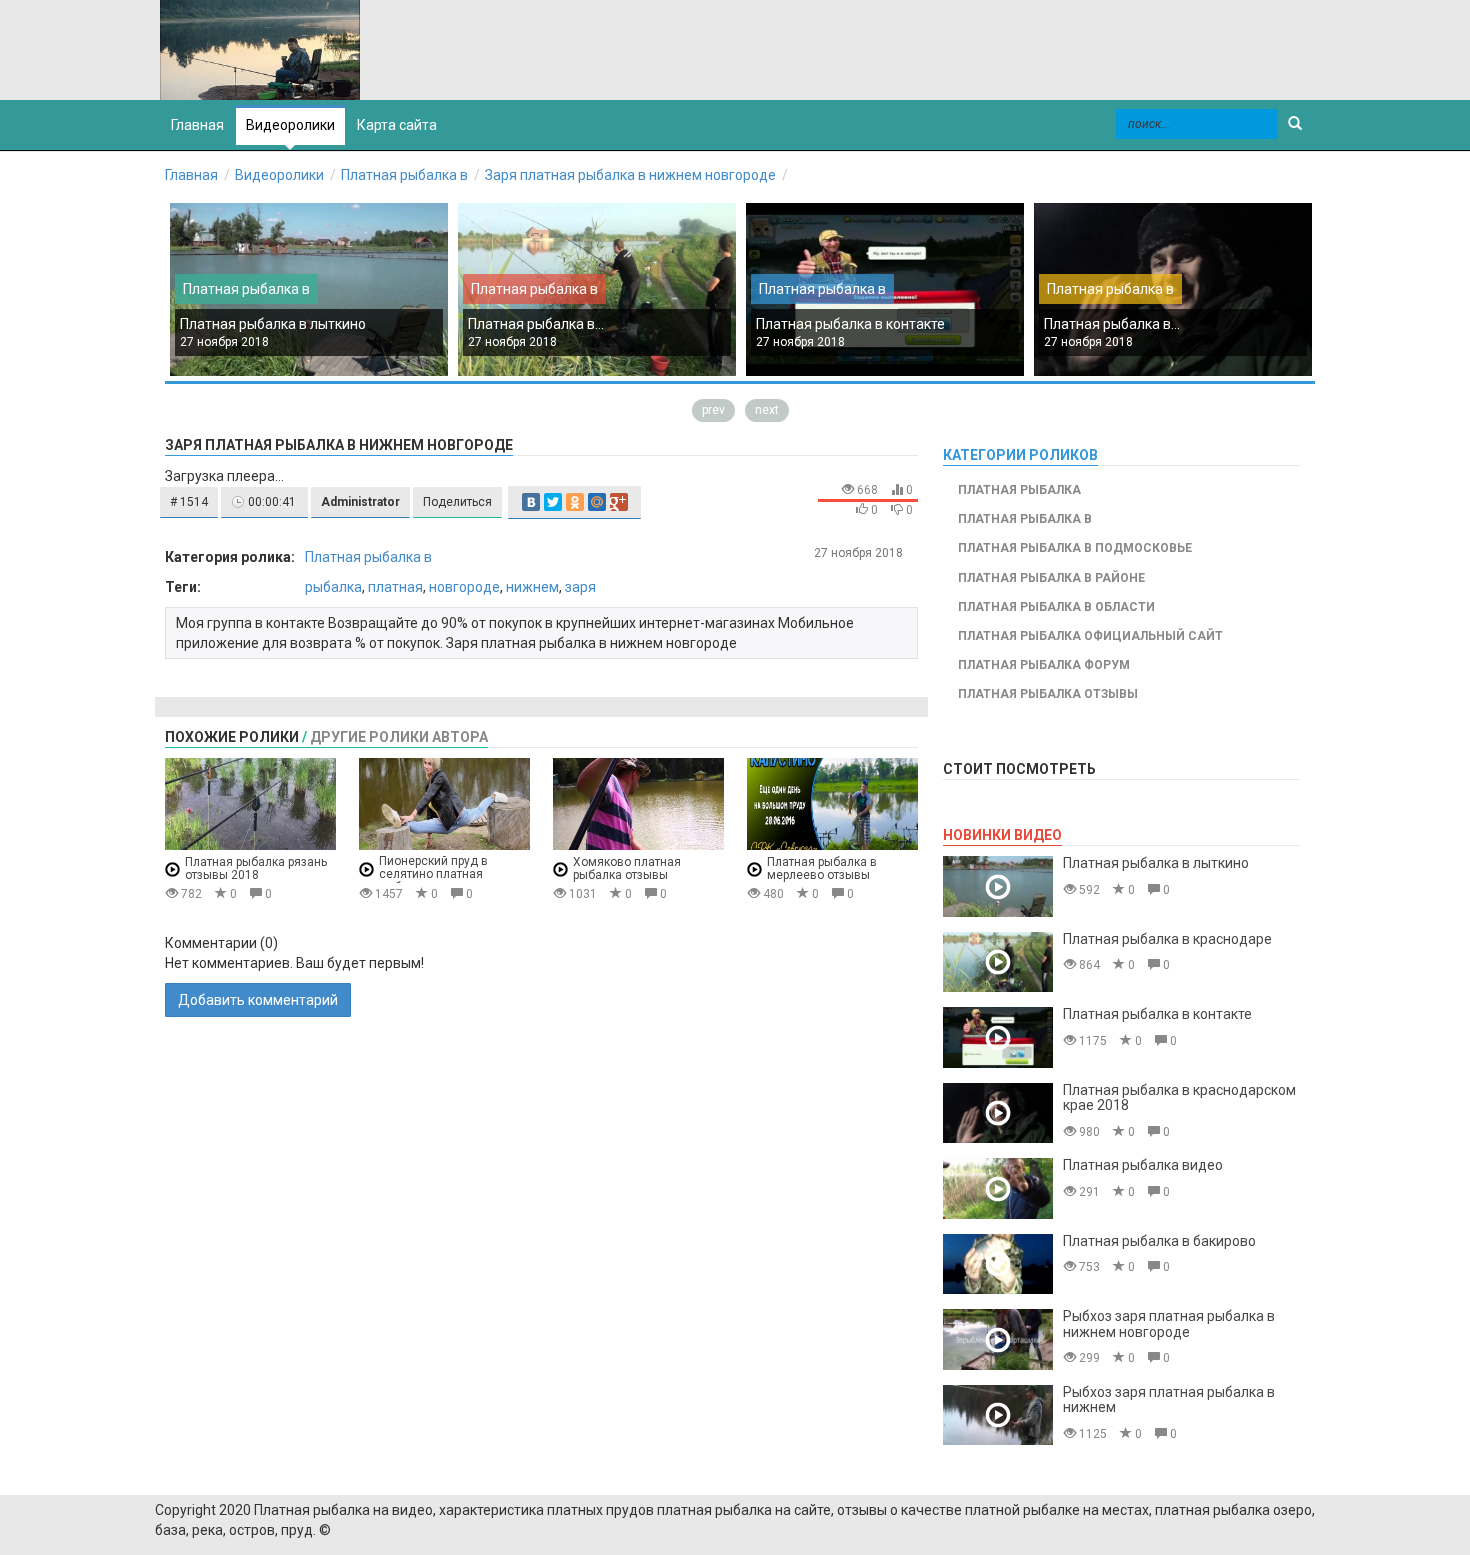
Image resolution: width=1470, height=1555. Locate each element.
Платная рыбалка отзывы (1048, 694)
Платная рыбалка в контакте (850, 324)
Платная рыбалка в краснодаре (1167, 939)
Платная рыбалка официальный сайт (1090, 636)
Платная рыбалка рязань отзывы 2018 (256, 868)
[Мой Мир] (597, 502)
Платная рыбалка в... (536, 324)
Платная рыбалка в (404, 175)
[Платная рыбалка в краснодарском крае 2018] (998, 1113)
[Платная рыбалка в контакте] (998, 1037)
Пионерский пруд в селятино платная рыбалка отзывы (433, 874)
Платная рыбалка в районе (1051, 578)
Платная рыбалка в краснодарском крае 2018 (1179, 1097)
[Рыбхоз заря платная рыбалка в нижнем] (998, 1415)
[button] (189, 502)
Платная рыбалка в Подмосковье (1075, 548)
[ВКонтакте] (531, 502)
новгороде (464, 587)
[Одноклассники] (575, 502)
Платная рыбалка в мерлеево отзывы (822, 868)
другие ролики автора (399, 737)
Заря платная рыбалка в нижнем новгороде (630, 175)
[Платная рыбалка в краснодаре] (998, 962)
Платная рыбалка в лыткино (273, 324)
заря (580, 587)
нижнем (532, 587)
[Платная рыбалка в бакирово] (998, 1264)
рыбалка (333, 587)
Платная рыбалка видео (1143, 1165)
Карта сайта (397, 125)
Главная (191, 175)
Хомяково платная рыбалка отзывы (627, 868)
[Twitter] (553, 502)
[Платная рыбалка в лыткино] (998, 886)
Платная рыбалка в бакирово (1159, 1241)
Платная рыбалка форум (1044, 665)
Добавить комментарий (258, 1000)
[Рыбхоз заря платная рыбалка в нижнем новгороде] (998, 1339)
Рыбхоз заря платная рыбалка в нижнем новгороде (1169, 1323)
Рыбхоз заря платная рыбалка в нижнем (1169, 1399)
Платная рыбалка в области (1056, 607)
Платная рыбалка (1019, 490)
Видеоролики (290, 125)
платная (395, 587)
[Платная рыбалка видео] (998, 1188)
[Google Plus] (619, 502)
